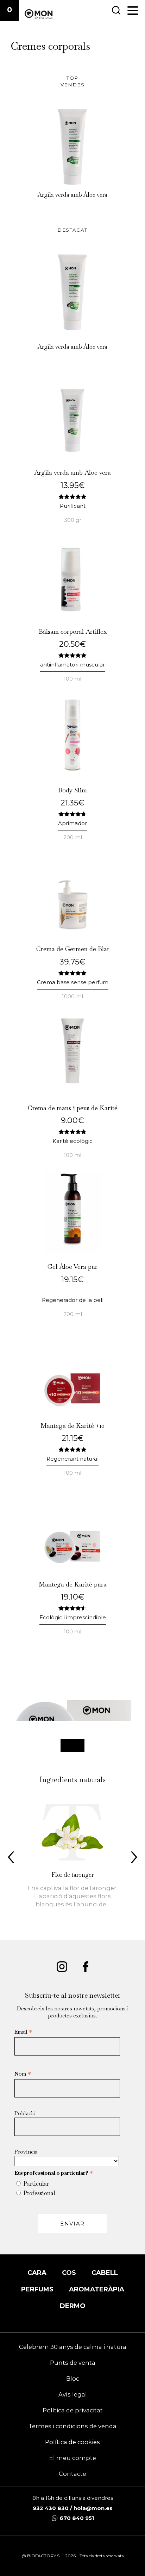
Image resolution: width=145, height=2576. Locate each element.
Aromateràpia (97, 2289)
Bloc (73, 2379)
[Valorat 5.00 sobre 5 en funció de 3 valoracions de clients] (72, 496)
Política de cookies (72, 2442)
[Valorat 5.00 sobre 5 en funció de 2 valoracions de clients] (72, 1449)
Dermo (73, 2306)
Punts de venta (73, 2363)
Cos (69, 2273)
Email (23, 2032)
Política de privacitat (73, 2410)
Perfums (37, 2289)
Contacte (72, 2474)
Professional (39, 2193)
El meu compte (73, 2458)
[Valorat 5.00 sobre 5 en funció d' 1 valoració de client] (72, 655)
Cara (37, 2273)
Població (25, 2113)
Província (26, 2152)
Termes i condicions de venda (72, 2426)
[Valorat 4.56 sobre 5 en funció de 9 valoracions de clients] (72, 1608)
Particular (36, 2184)
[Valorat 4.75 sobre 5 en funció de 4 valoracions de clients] (72, 814)
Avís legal (73, 2394)
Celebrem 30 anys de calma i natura (73, 2347)
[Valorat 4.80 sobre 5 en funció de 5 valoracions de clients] (72, 1131)
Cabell (105, 2273)
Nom (23, 2074)
